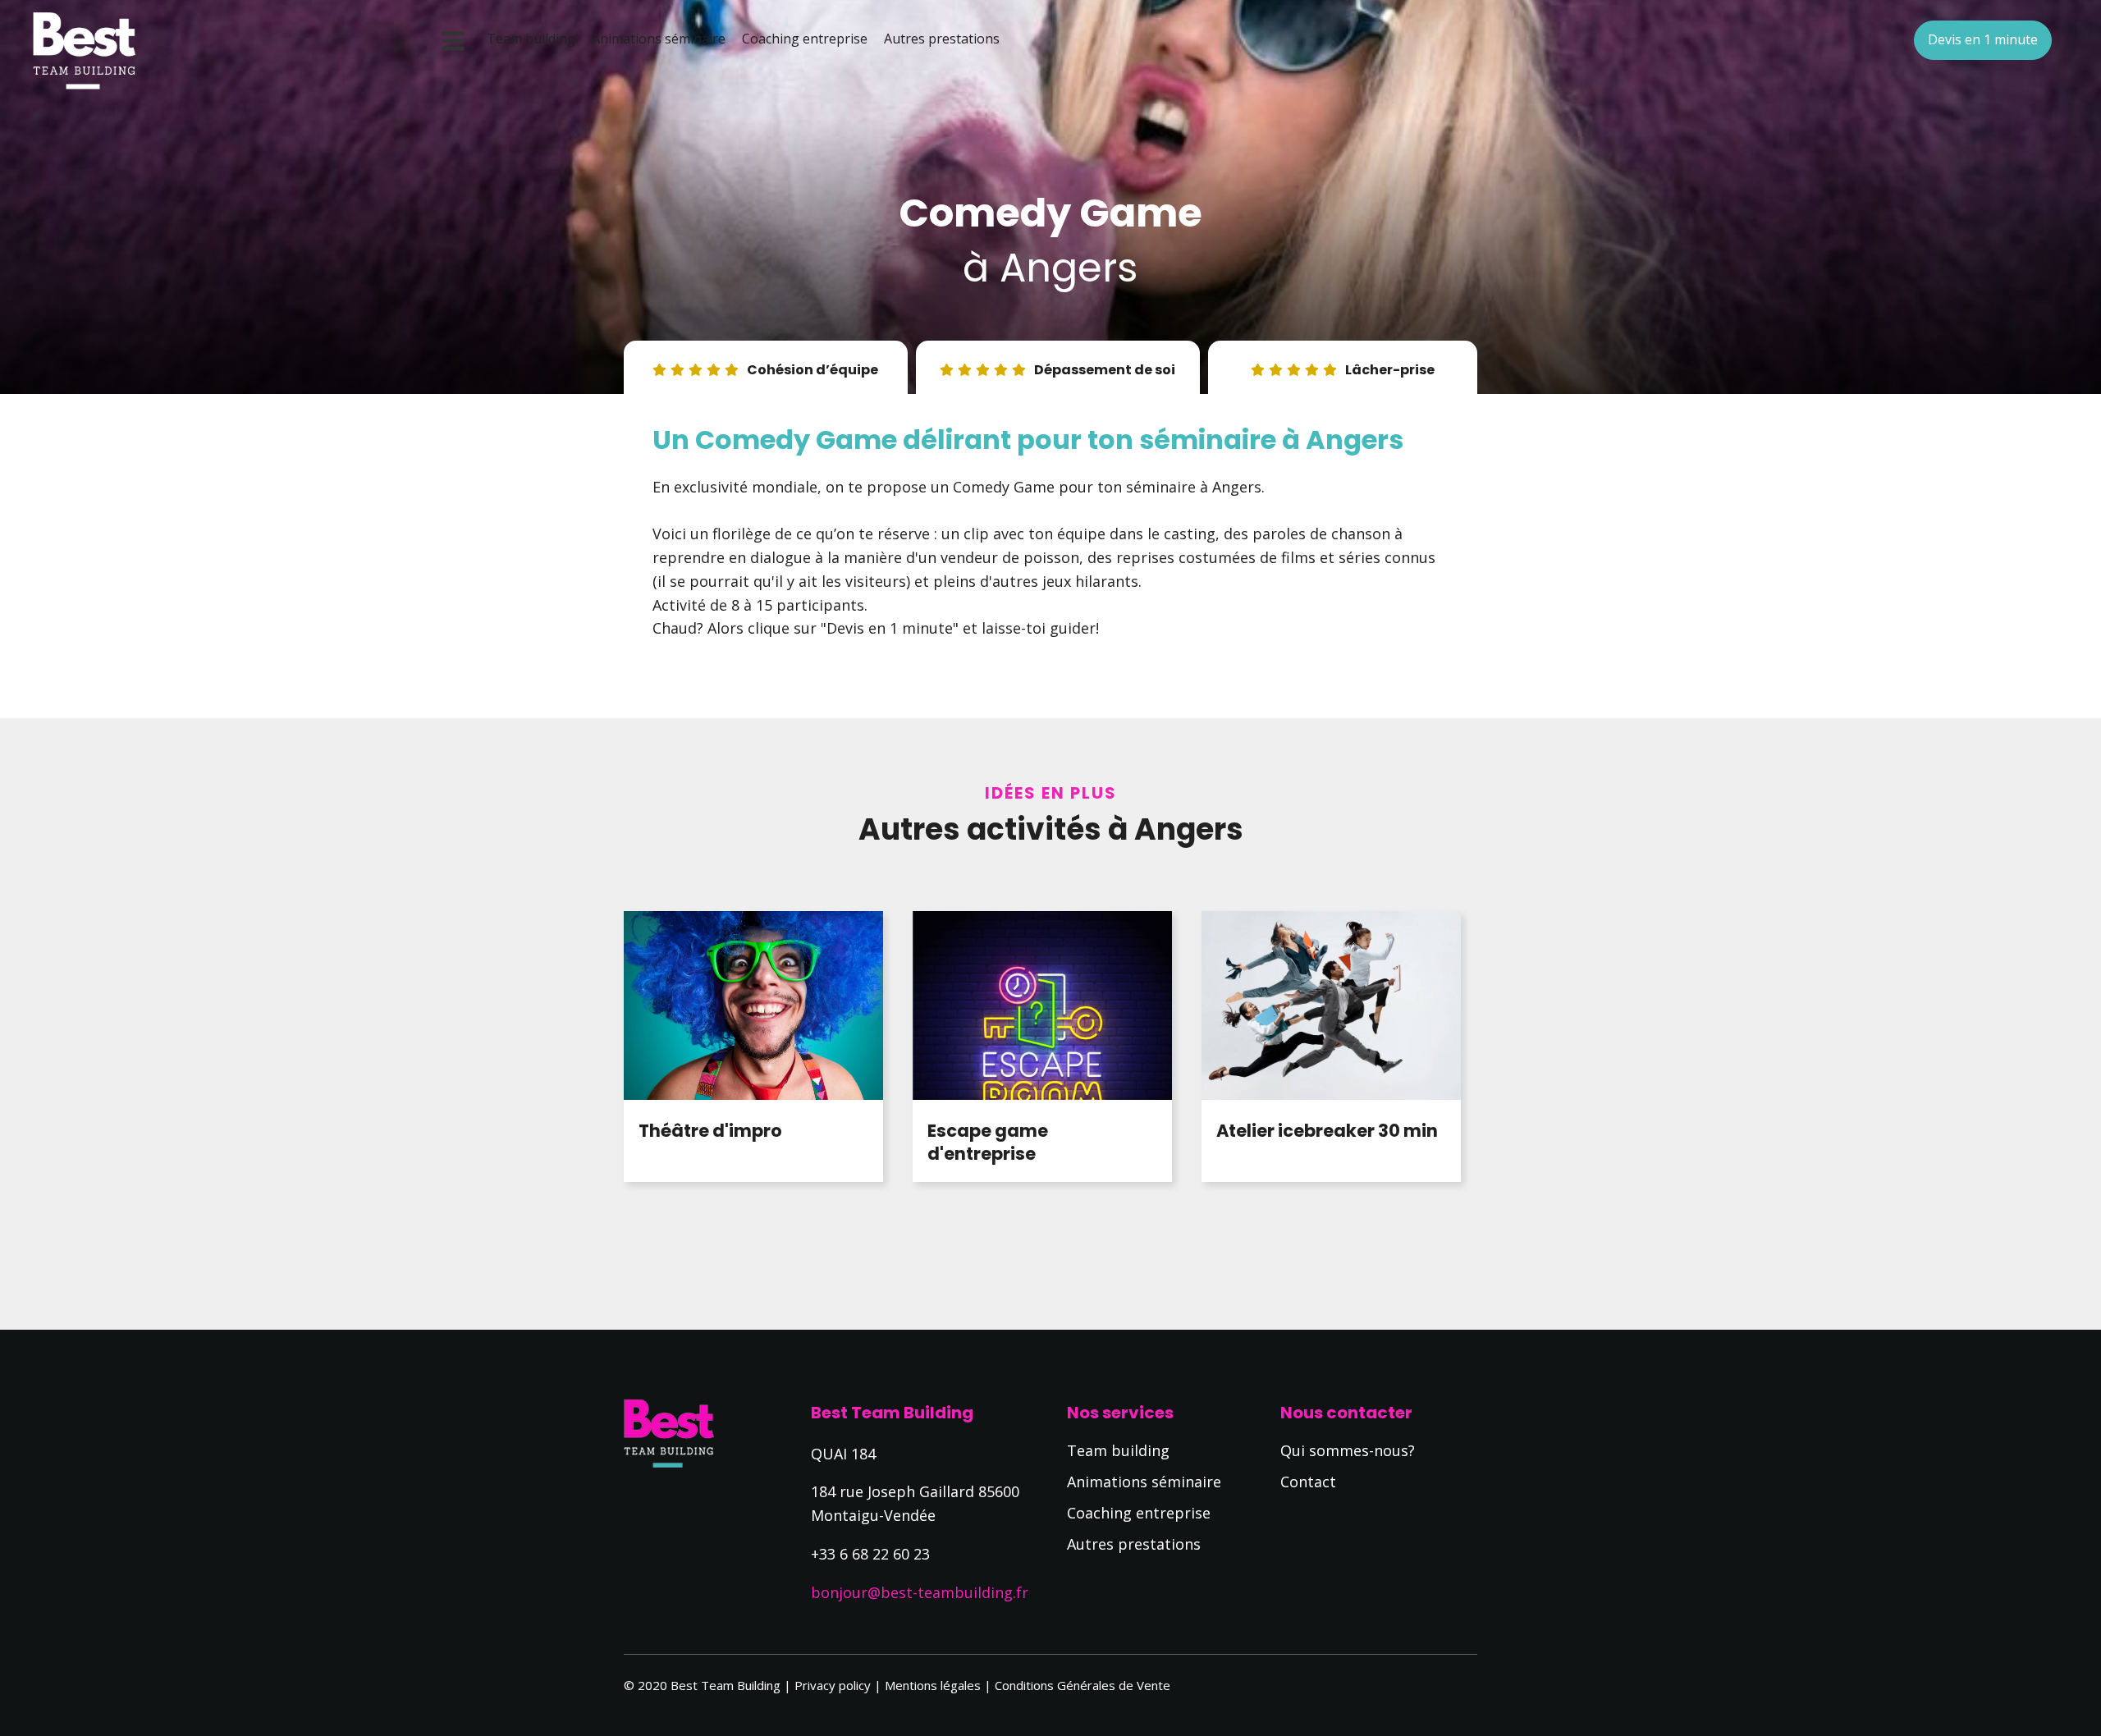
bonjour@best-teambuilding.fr (920, 1592)
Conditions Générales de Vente (1083, 1685)
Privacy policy (833, 1685)
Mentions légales (933, 1685)
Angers (1069, 268)
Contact (1308, 1482)
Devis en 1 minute (1983, 39)
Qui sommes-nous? (1348, 1450)
